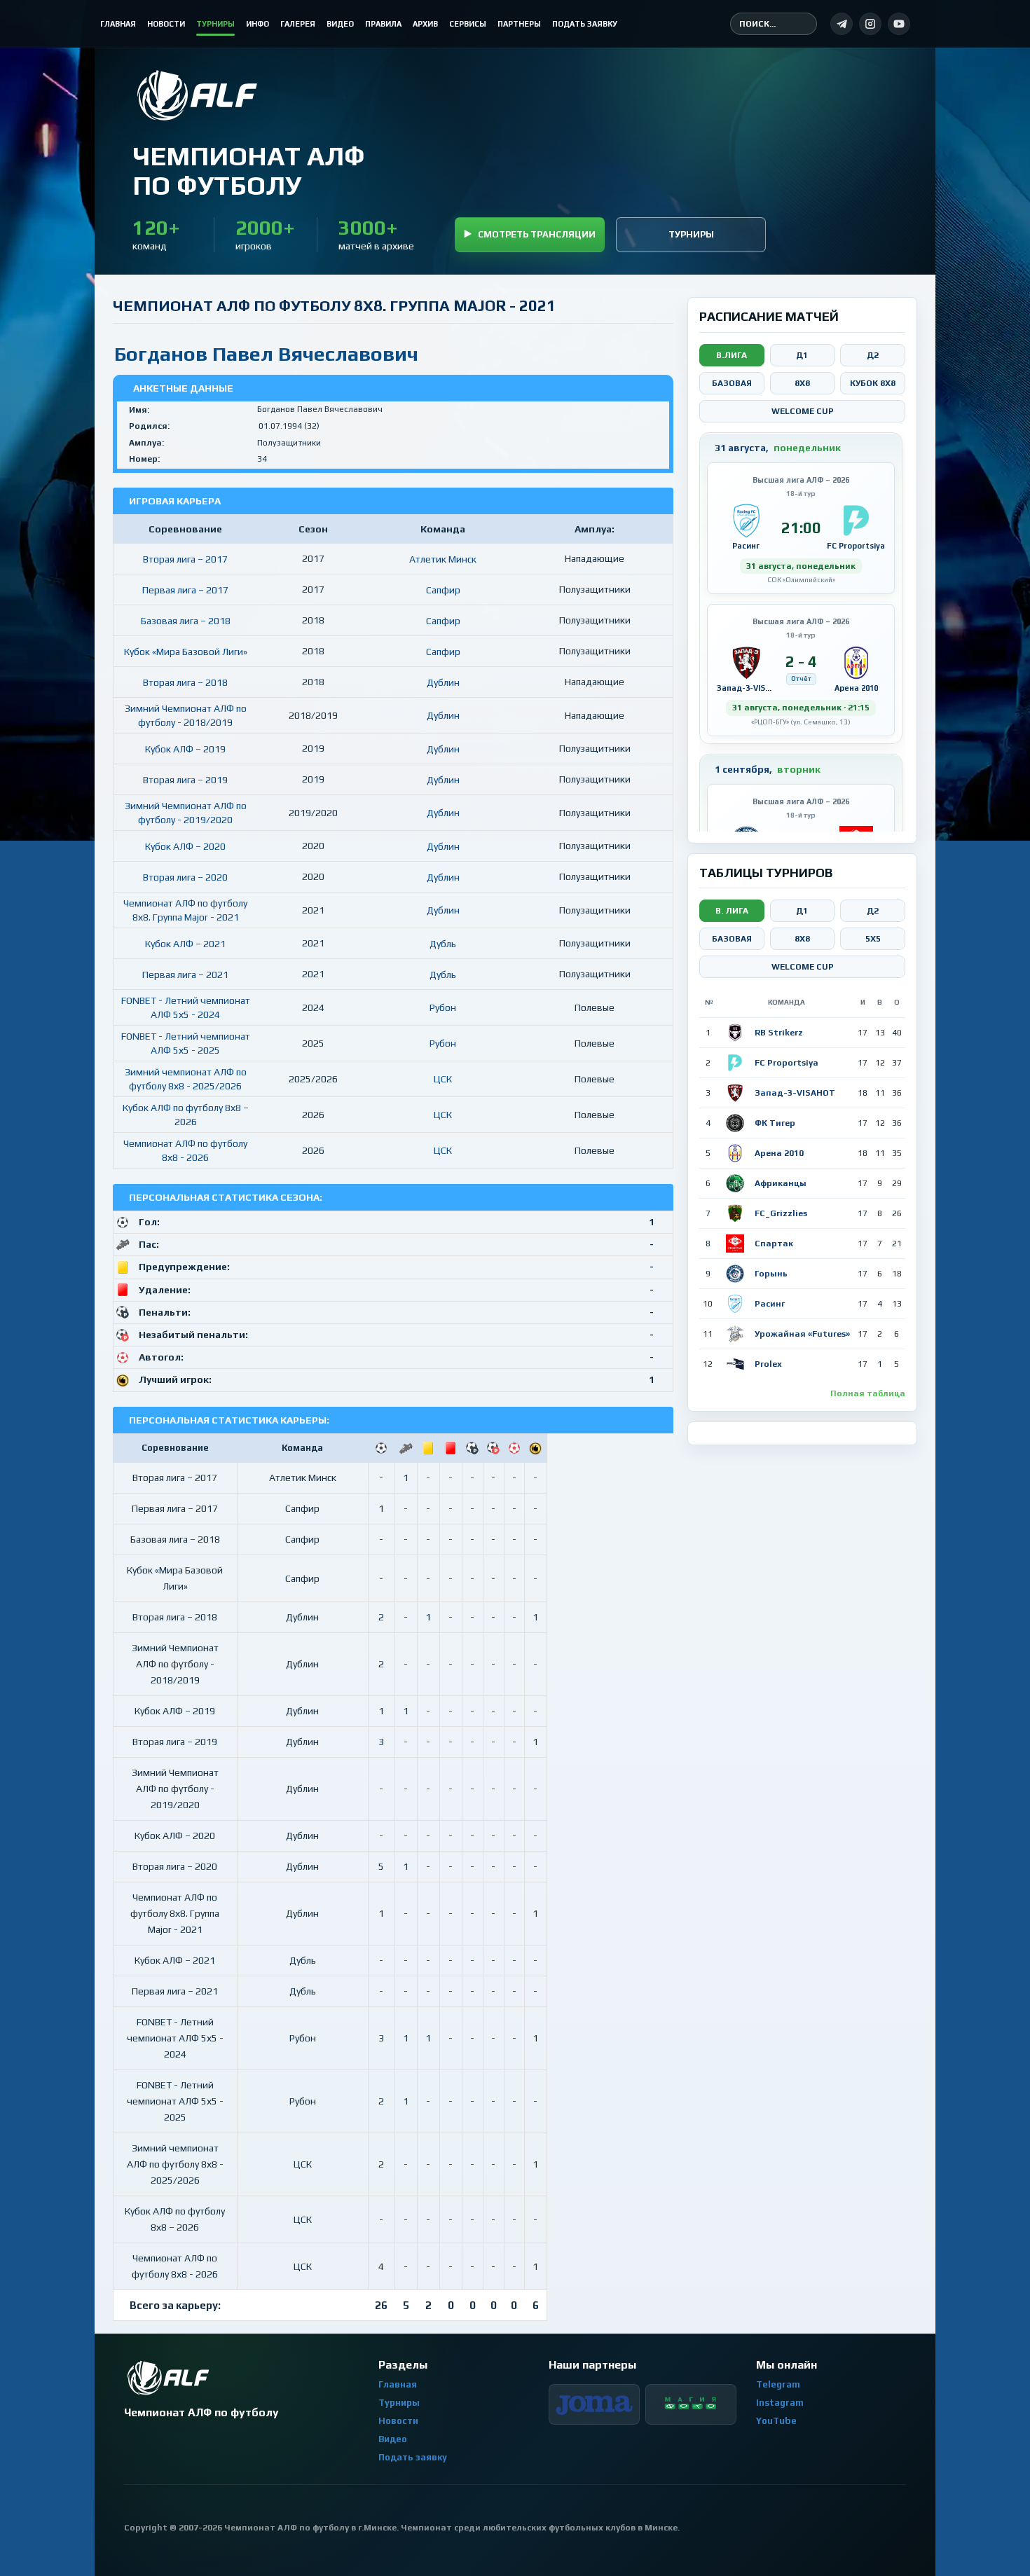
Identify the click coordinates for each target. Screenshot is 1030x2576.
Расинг (770, 1304)
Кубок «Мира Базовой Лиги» (186, 652)
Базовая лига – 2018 (186, 621)
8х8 (802, 939)
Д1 (802, 355)
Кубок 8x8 (873, 383)
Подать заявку (413, 2457)
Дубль (443, 944)
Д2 (873, 355)
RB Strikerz (779, 1033)
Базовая (732, 383)
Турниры (691, 234)
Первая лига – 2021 (185, 974)
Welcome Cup (803, 411)
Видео (393, 2439)
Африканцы (781, 1183)
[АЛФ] (248, 95)
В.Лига (732, 355)
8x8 (802, 383)
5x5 (873, 939)
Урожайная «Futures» (802, 1334)
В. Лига (732, 911)
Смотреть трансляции (537, 234)
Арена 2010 (779, 1153)
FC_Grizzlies (781, 1213)
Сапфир (443, 590)
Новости (398, 2421)
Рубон (443, 1007)
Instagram (780, 2403)
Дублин (443, 682)
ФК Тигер (775, 1123)
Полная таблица (868, 1393)
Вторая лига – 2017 (185, 559)
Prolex (768, 1364)
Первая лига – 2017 (185, 590)
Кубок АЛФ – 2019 (185, 749)
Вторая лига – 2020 (185, 877)
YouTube (776, 2421)
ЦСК (443, 1079)
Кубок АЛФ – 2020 (185, 846)
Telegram (778, 2384)
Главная (398, 2384)
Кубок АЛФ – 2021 (185, 944)
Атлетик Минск (443, 559)
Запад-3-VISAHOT (795, 1093)
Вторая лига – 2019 (185, 780)
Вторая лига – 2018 (185, 682)
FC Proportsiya (787, 1063)
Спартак (774, 1244)
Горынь (771, 1274)
